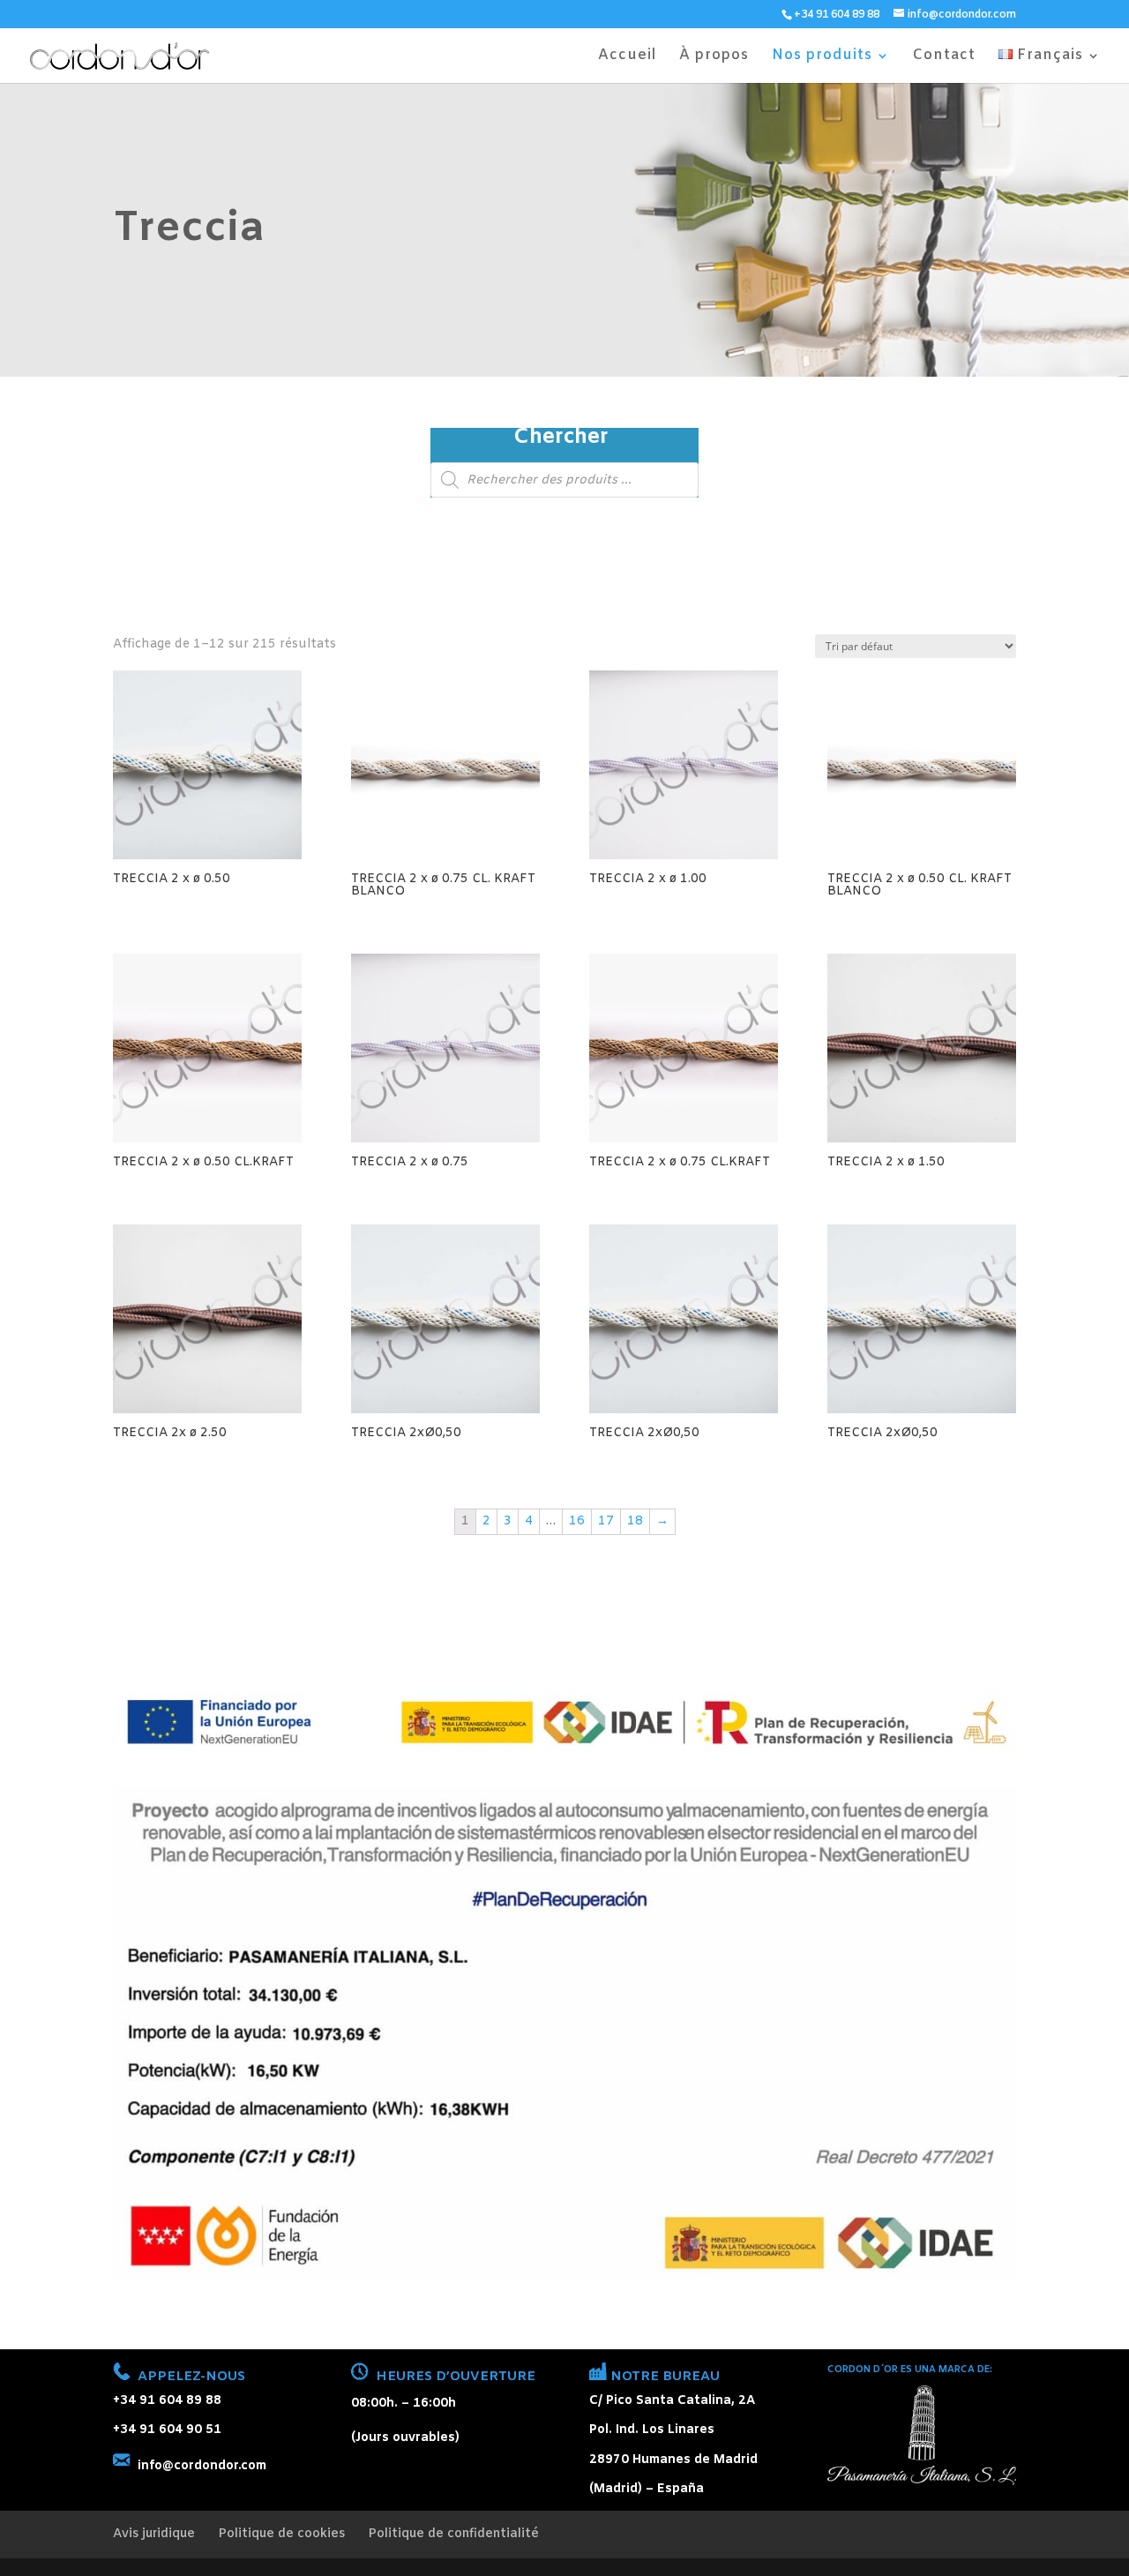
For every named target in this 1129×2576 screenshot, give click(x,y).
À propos (714, 57)
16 (577, 1521)
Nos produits (822, 57)
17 (606, 1521)
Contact (944, 57)
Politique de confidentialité (453, 2534)
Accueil (627, 57)
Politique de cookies (281, 2534)
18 (635, 1521)
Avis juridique (154, 2534)
